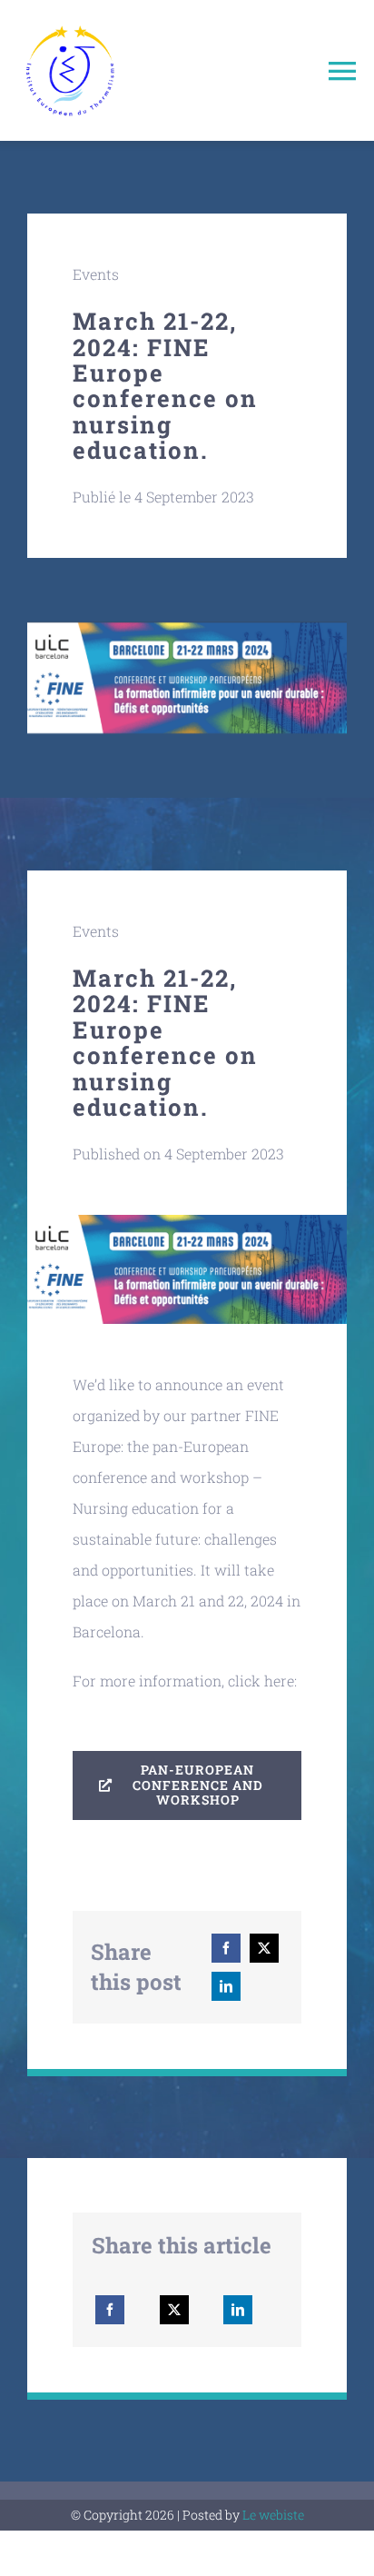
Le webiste (273, 2515)
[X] (264, 1948)
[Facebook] (226, 1948)
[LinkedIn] (226, 1986)
